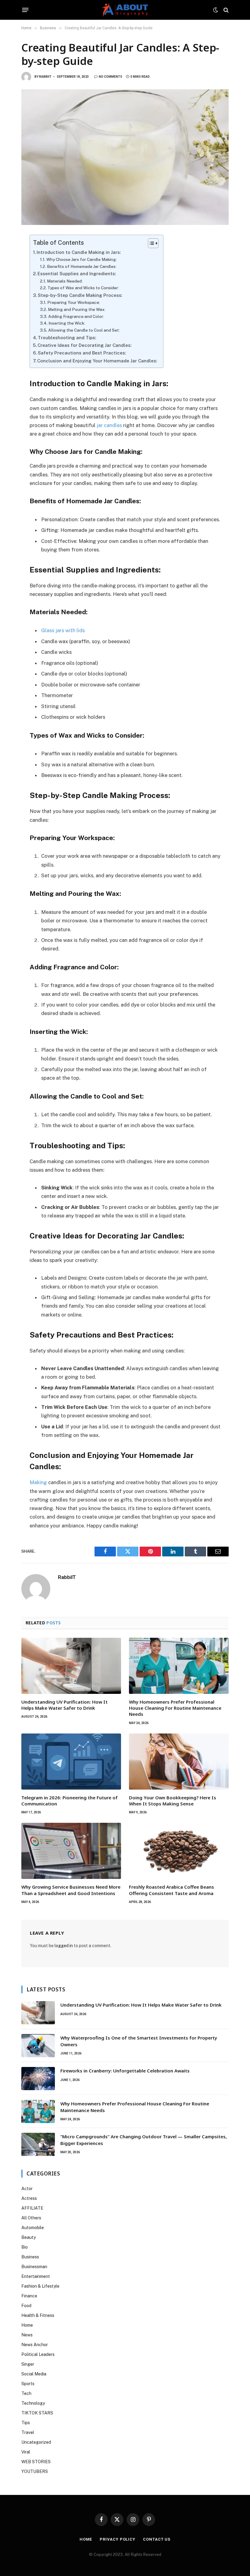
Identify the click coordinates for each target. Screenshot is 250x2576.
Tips (26, 2423)
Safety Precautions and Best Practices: (82, 353)
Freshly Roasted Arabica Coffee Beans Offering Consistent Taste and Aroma (171, 1890)
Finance (29, 2296)
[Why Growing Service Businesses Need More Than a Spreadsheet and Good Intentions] (71, 1851)
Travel (28, 2432)
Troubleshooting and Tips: (67, 338)
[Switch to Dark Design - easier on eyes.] (216, 10)
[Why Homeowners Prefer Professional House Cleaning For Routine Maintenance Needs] (179, 1666)
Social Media (34, 2374)
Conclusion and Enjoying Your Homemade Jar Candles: (97, 361)
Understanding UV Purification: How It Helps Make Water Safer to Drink (64, 1705)
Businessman (34, 2267)
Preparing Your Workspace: (74, 302)
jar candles (109, 425)
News (27, 2335)
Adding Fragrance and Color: (76, 316)
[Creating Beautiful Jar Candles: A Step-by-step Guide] (125, 157)
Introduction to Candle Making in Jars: (79, 252)
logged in (64, 1946)
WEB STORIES (36, 2462)
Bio (25, 2247)
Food (26, 2306)
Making (38, 1482)
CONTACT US (157, 2539)
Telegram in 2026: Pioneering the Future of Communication (70, 1801)
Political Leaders (38, 2354)
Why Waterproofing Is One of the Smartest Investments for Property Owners (139, 2041)
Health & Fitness (38, 2315)
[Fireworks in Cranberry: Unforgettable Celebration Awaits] (38, 2079)
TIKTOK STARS (37, 2413)
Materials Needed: (65, 281)
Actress (29, 2198)
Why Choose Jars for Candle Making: (82, 259)
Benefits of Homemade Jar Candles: (82, 266)
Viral (26, 2452)
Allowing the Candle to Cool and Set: (84, 330)
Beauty (29, 2237)
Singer (28, 2364)
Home (27, 2325)
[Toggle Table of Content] (150, 243)
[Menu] (25, 10)
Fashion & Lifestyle (40, 2286)
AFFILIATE (32, 2208)
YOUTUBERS (35, 2471)
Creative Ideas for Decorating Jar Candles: (84, 345)
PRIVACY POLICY (118, 2539)
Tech (26, 2393)
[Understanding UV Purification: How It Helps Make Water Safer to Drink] (71, 1666)
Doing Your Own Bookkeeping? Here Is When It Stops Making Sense (173, 1801)
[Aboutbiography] (125, 10)
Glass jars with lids (63, 630)
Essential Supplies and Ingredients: (77, 274)
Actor (27, 2189)
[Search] (225, 10)
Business (30, 2257)
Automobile (33, 2228)
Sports (28, 2384)
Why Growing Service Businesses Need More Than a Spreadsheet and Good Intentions (71, 1890)
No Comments (111, 77)
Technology (33, 2403)
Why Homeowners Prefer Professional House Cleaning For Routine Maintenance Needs (175, 1708)
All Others (31, 2218)
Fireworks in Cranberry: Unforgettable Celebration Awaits (125, 2071)
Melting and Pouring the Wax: (77, 309)
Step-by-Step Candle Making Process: (80, 295)
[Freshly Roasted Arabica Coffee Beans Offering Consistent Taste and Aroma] (179, 1851)
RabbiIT (45, 77)
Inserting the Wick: (67, 323)
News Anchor (35, 2345)
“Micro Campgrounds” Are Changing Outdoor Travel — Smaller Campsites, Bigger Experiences (144, 2140)
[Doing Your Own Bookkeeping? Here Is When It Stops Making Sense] (179, 1762)
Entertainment (36, 2276)
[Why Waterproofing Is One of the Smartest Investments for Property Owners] (38, 2046)
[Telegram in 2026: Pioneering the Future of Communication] (71, 1762)
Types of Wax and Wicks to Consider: (83, 288)
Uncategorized (36, 2442)
